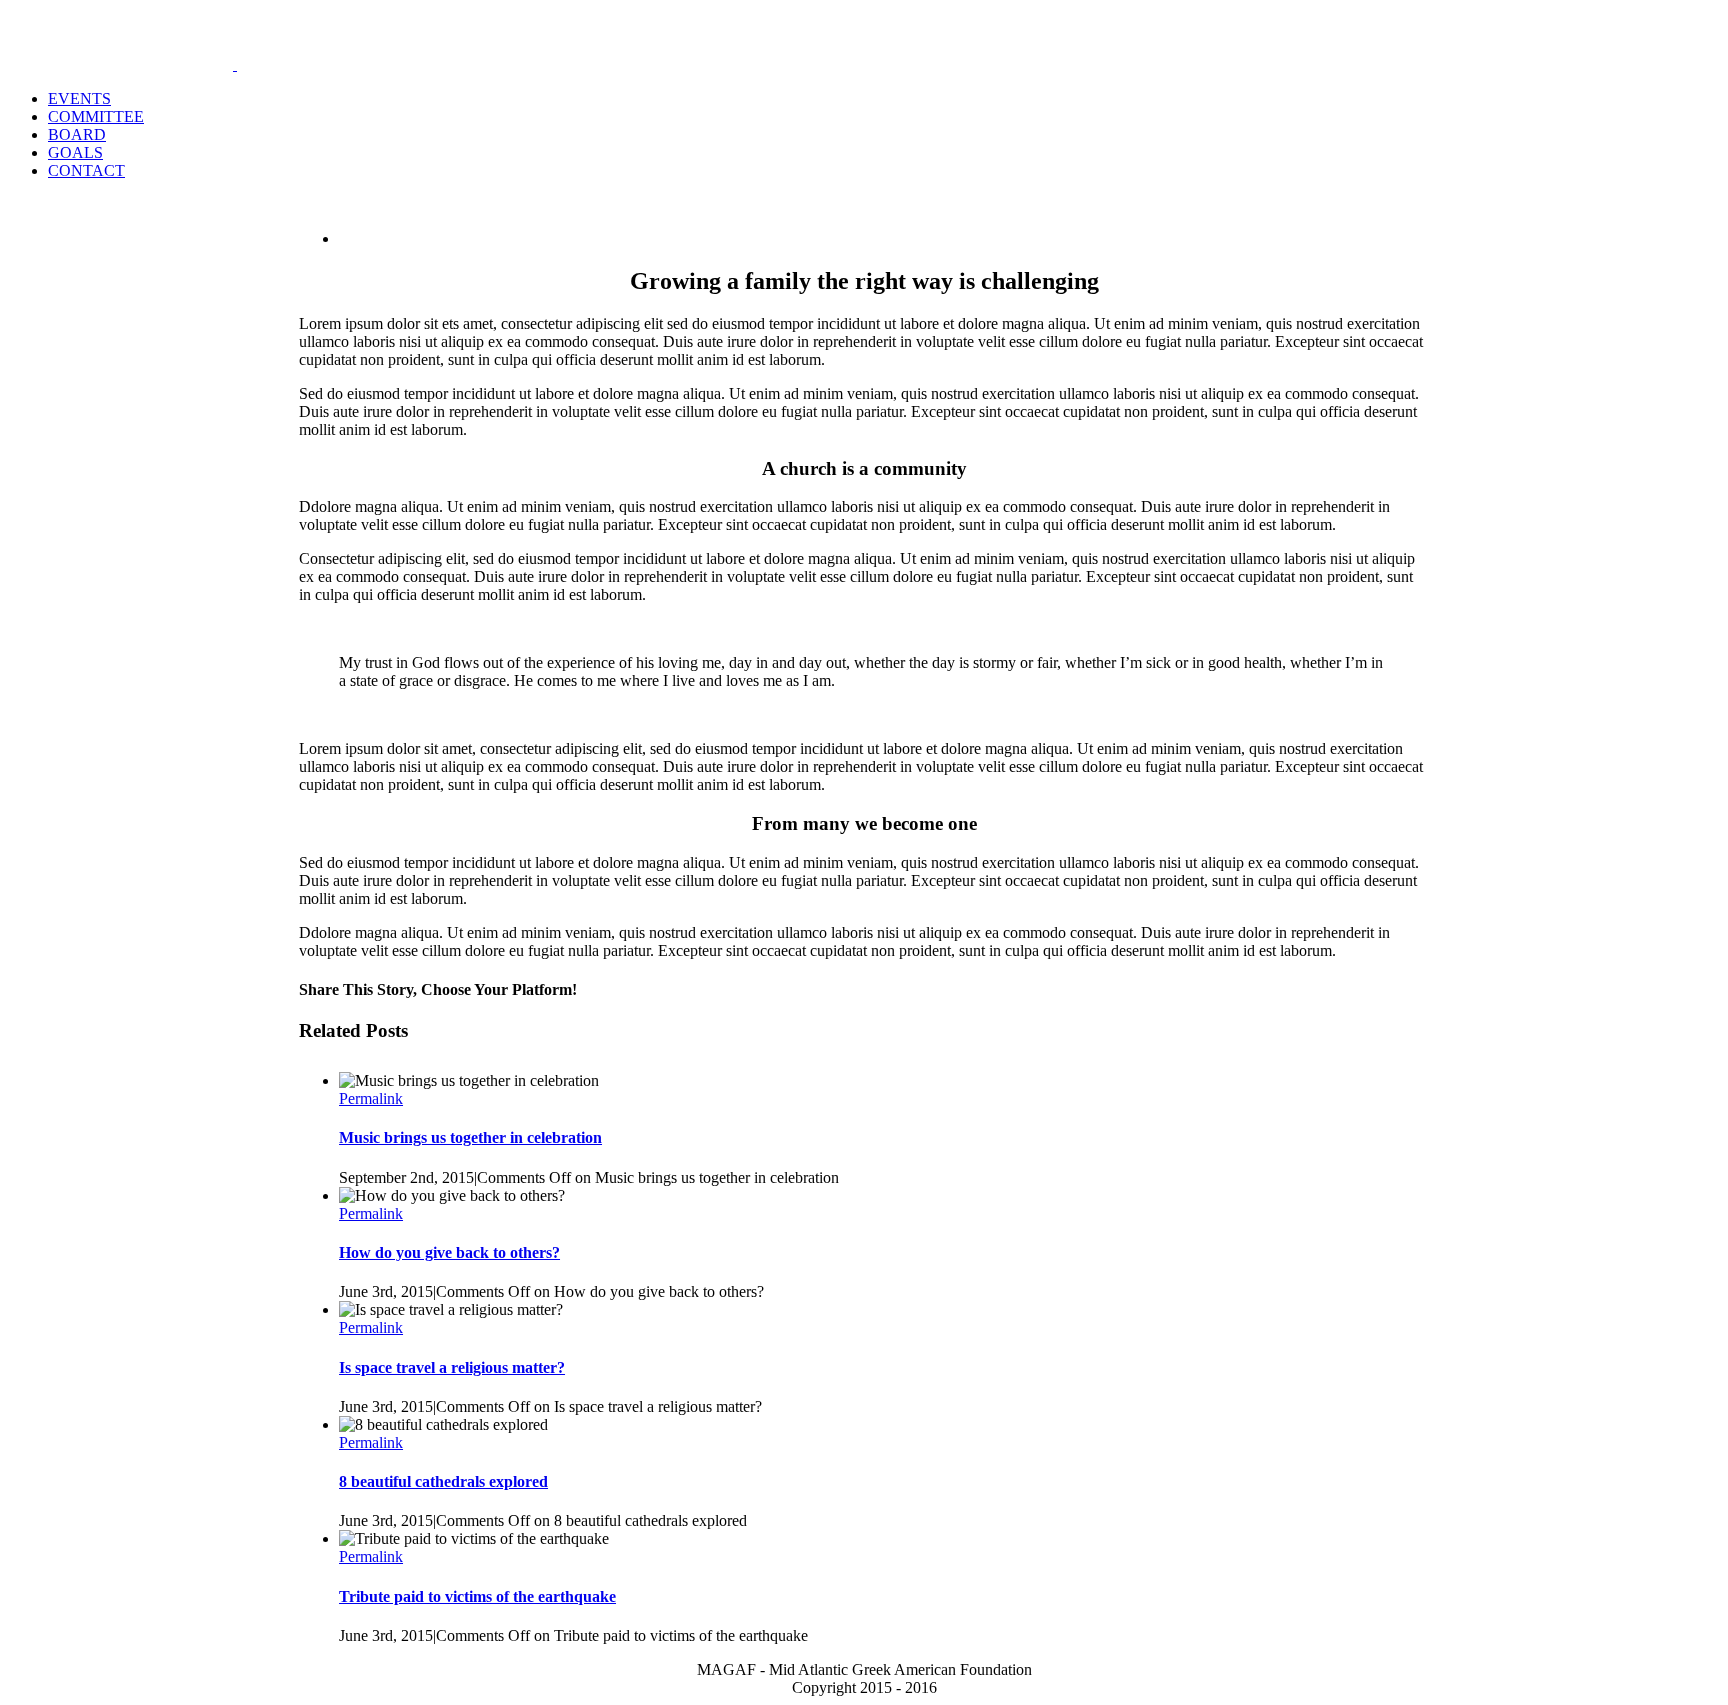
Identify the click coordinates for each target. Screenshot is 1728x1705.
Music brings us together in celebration (470, 1137)
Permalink (371, 1098)
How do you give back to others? (449, 1252)
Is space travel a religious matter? (452, 1367)
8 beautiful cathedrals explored (443, 1481)
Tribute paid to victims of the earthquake (477, 1596)
